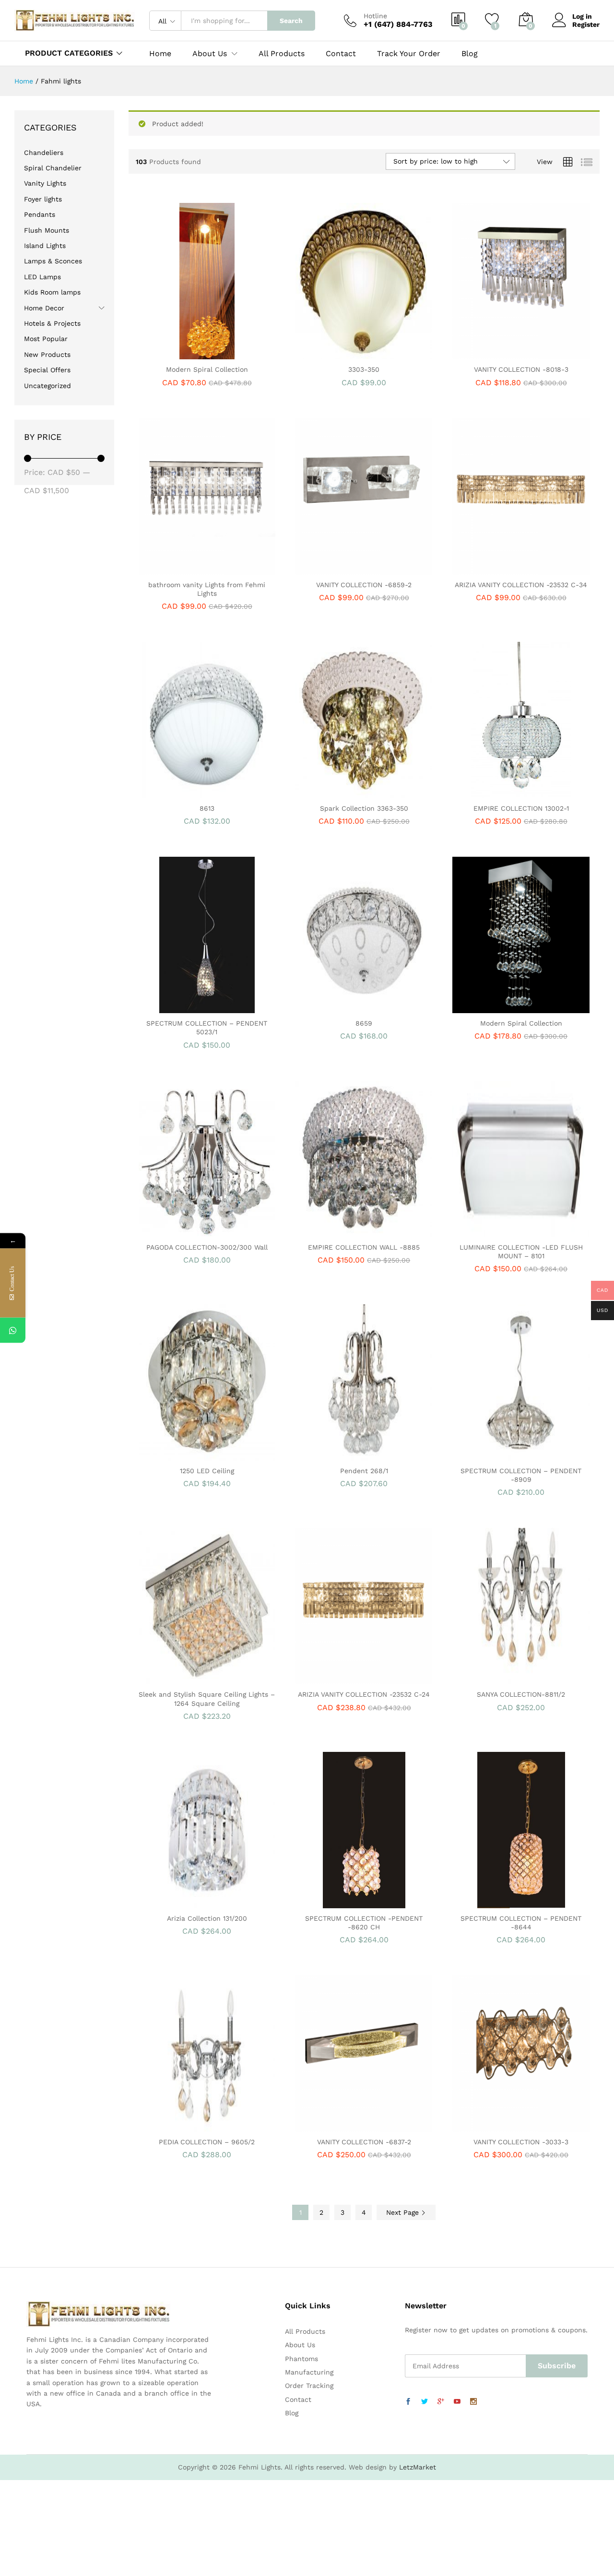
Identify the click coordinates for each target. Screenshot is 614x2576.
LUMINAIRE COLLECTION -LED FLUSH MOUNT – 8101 (521, 1252)
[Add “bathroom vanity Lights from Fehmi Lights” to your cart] (174, 569)
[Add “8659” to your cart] (331, 1007)
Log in (582, 16)
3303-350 (364, 369)
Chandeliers (44, 153)
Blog (470, 54)
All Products (282, 54)
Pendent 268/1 (364, 1471)
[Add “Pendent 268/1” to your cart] (331, 1455)
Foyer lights (43, 199)
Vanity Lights (45, 183)
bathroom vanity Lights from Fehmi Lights (207, 589)
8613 (207, 808)
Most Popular (46, 339)
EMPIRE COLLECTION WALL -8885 (364, 1247)
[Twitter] (425, 2402)
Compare (240, 354)
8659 (364, 1023)
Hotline (375, 16)
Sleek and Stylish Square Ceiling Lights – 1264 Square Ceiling (207, 1699)
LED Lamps (42, 277)
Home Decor (44, 308)
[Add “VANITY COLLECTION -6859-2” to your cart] (331, 569)
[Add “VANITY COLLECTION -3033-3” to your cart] (488, 2126)
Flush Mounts (47, 230)
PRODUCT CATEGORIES (69, 53)
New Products (47, 354)
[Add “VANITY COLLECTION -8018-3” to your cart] (488, 354)
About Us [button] (210, 54)
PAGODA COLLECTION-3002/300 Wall (207, 1247)
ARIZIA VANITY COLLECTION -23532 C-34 (521, 585)
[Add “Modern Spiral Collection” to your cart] (174, 354)
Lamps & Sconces (53, 261)
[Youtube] (457, 2402)
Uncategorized (47, 386)
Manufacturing (309, 2372)
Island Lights (45, 246)
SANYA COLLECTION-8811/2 (521, 1694)
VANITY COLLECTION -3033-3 (521, 2142)
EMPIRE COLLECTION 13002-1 (521, 808)
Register (586, 24)
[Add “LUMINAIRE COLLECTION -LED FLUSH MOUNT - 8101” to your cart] (488, 1231)
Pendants (40, 214)
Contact (341, 54)
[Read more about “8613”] (174, 792)
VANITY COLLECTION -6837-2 (364, 2142)
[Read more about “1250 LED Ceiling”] (174, 1455)
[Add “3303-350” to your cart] (331, 354)
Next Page (404, 2212)
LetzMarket (418, 2467)
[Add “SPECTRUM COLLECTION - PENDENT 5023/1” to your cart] (174, 1007)
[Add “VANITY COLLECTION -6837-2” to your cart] (331, 2126)
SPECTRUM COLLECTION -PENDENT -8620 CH (364, 1923)
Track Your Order (409, 54)
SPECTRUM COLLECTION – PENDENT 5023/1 (207, 1028)
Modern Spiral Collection (207, 369)
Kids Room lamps (52, 292)
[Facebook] (408, 2402)
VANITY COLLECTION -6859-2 (364, 585)
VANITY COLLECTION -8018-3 (521, 369)
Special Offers (47, 370)
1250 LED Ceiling (207, 1471)
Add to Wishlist (218, 354)
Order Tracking (309, 2386)
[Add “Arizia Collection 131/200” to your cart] (174, 1902)
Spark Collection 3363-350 (364, 808)
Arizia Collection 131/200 (207, 1918)
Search (291, 21)
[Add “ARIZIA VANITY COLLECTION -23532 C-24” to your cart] (331, 1678)
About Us (300, 2345)
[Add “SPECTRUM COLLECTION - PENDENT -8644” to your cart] (488, 1902)
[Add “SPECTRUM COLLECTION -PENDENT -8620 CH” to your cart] (331, 1902)
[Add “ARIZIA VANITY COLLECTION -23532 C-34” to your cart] (488, 569)
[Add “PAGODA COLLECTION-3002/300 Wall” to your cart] (174, 1231)
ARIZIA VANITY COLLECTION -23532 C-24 (364, 1694)
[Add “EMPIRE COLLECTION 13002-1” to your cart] (488, 792)
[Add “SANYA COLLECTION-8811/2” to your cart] (488, 1678)
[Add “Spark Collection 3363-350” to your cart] (331, 792)
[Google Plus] (441, 2402)
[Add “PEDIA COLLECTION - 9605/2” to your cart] (174, 2126)
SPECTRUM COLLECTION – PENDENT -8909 (521, 1475)
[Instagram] (473, 2402)
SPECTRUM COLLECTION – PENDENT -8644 (521, 1923)
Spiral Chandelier (53, 168)
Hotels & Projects (52, 323)
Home (160, 54)
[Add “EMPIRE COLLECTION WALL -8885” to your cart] (331, 1231)
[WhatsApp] (13, 1330)
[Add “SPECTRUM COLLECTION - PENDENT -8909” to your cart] (488, 1455)
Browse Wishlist (218, 1007)
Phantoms (301, 2359)
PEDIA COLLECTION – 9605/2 (207, 2142)
